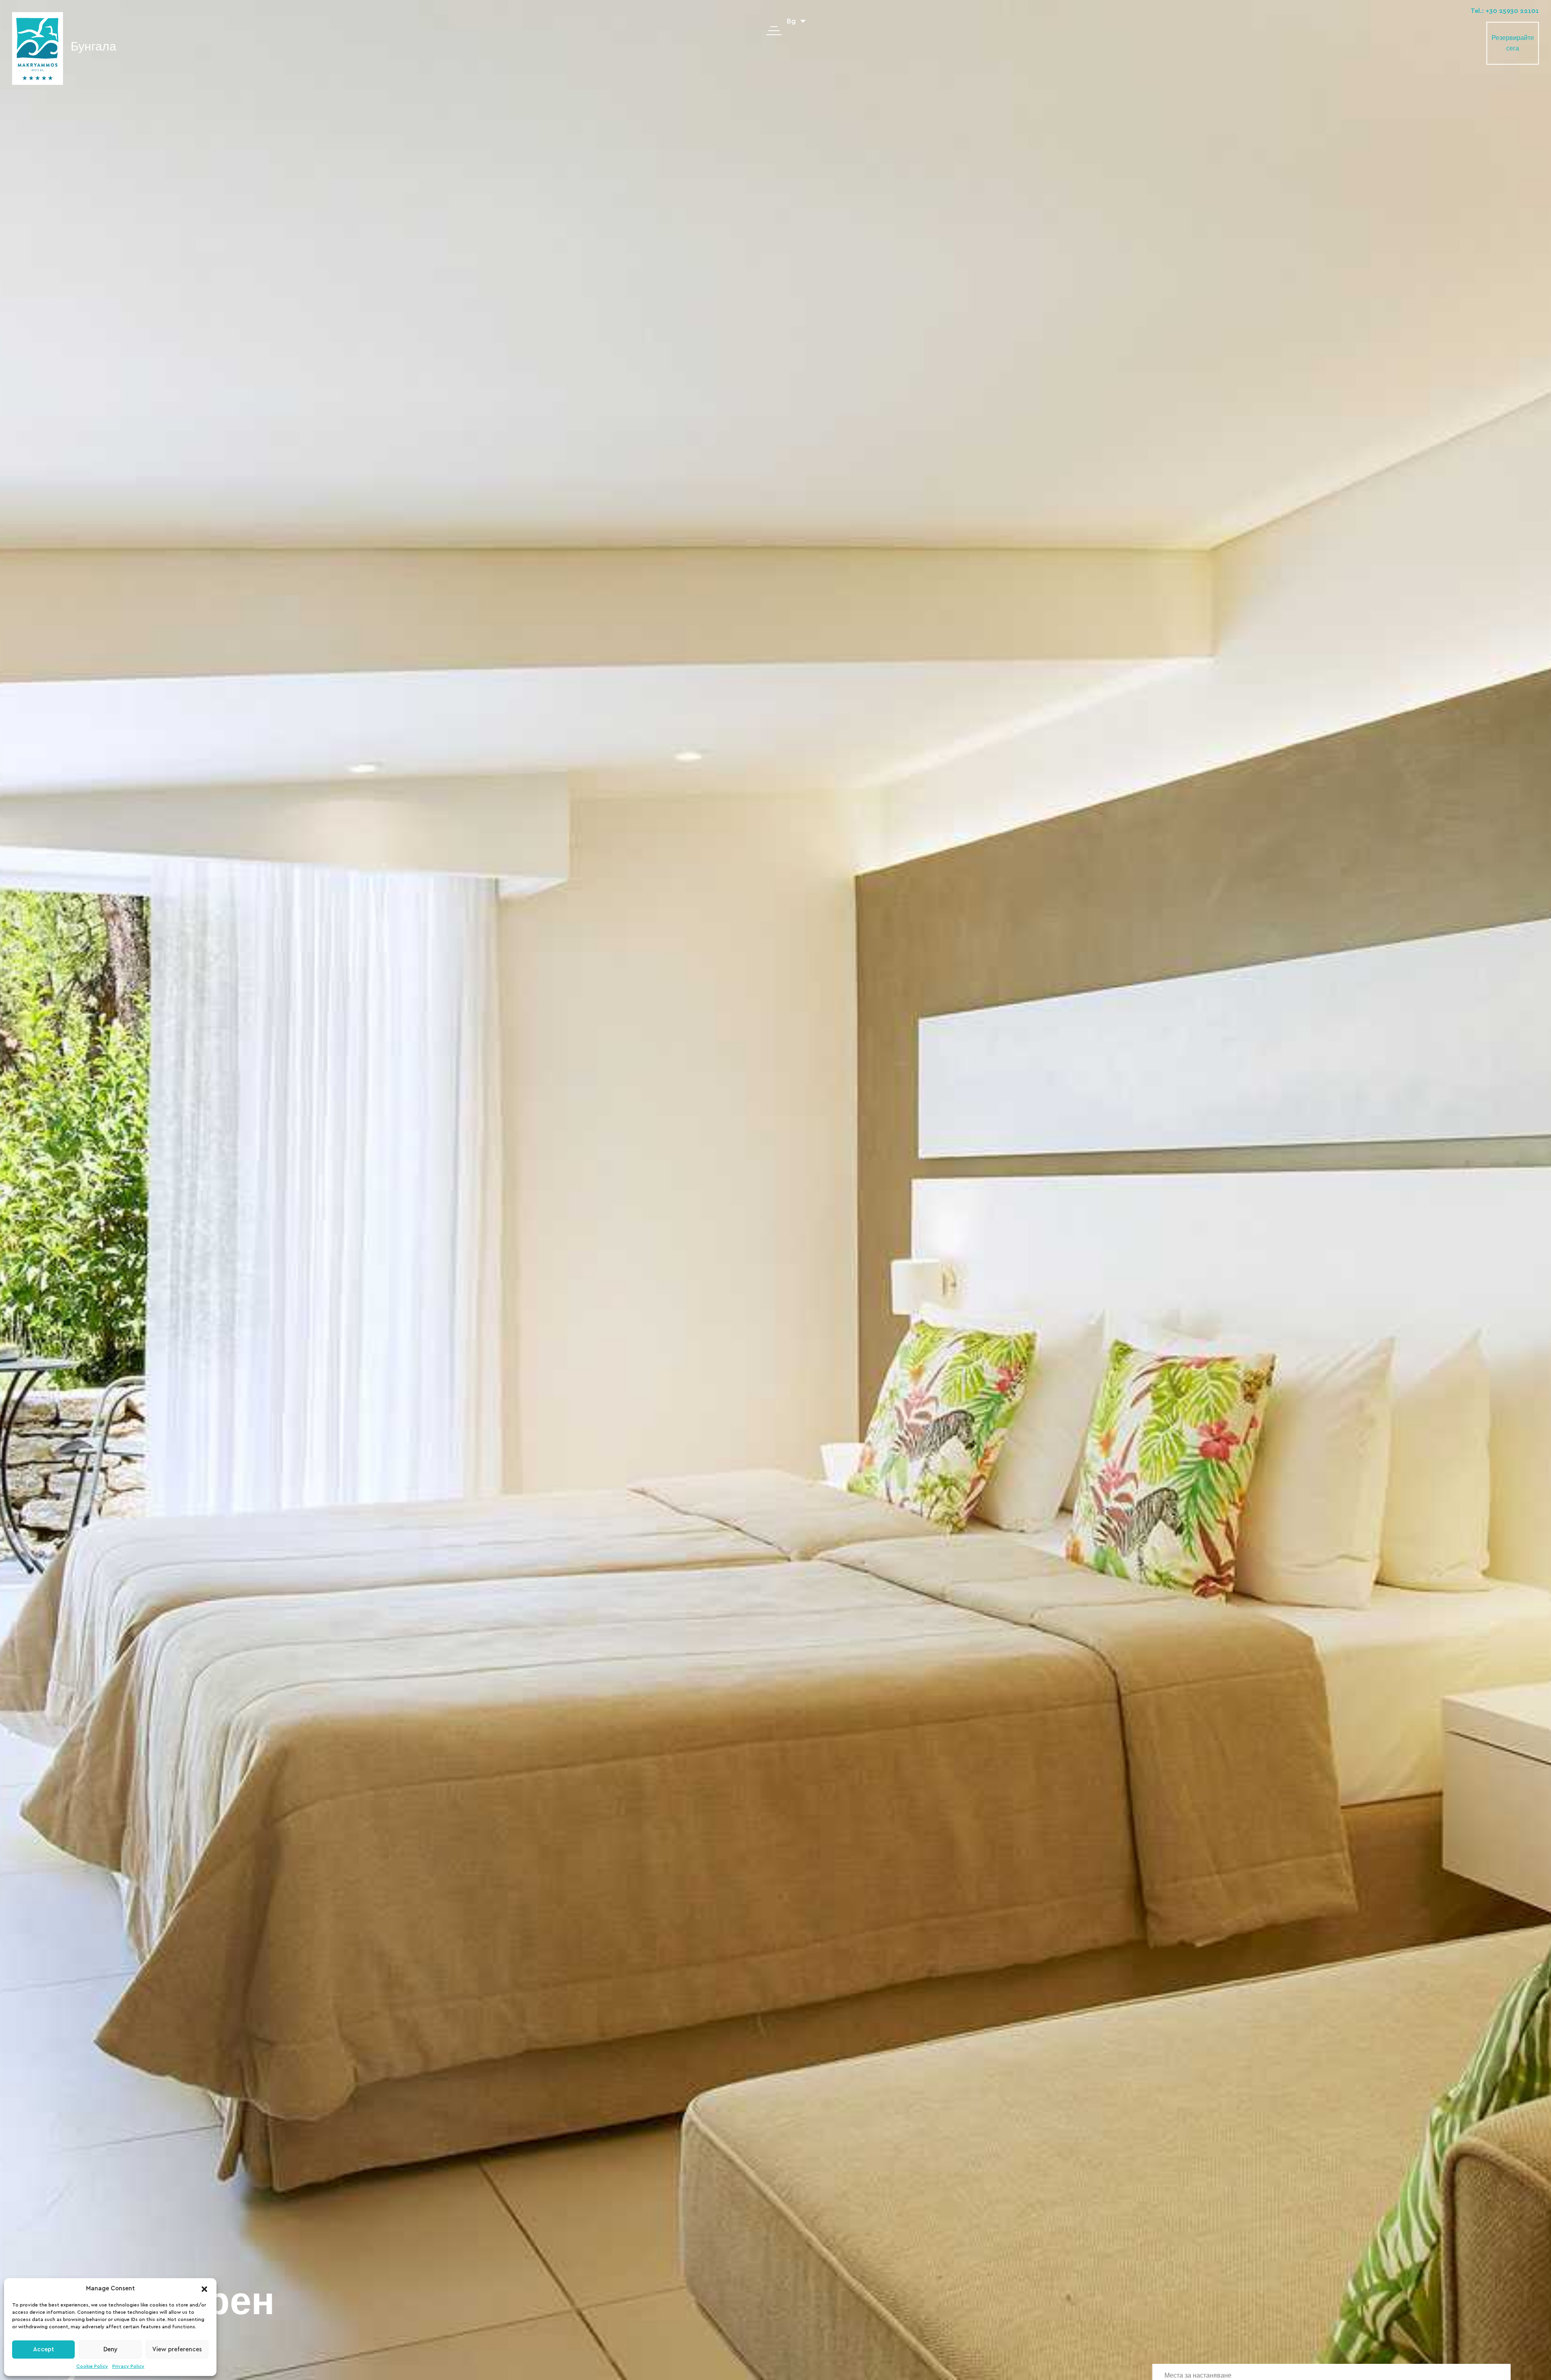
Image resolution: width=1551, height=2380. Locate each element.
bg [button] (792, 21)
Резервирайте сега (1513, 43)
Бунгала (94, 47)
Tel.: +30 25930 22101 (1505, 11)
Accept (44, 2350)
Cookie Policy (92, 2366)
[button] (204, 2289)
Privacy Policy (128, 2366)
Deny (110, 2350)
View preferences (177, 2350)
